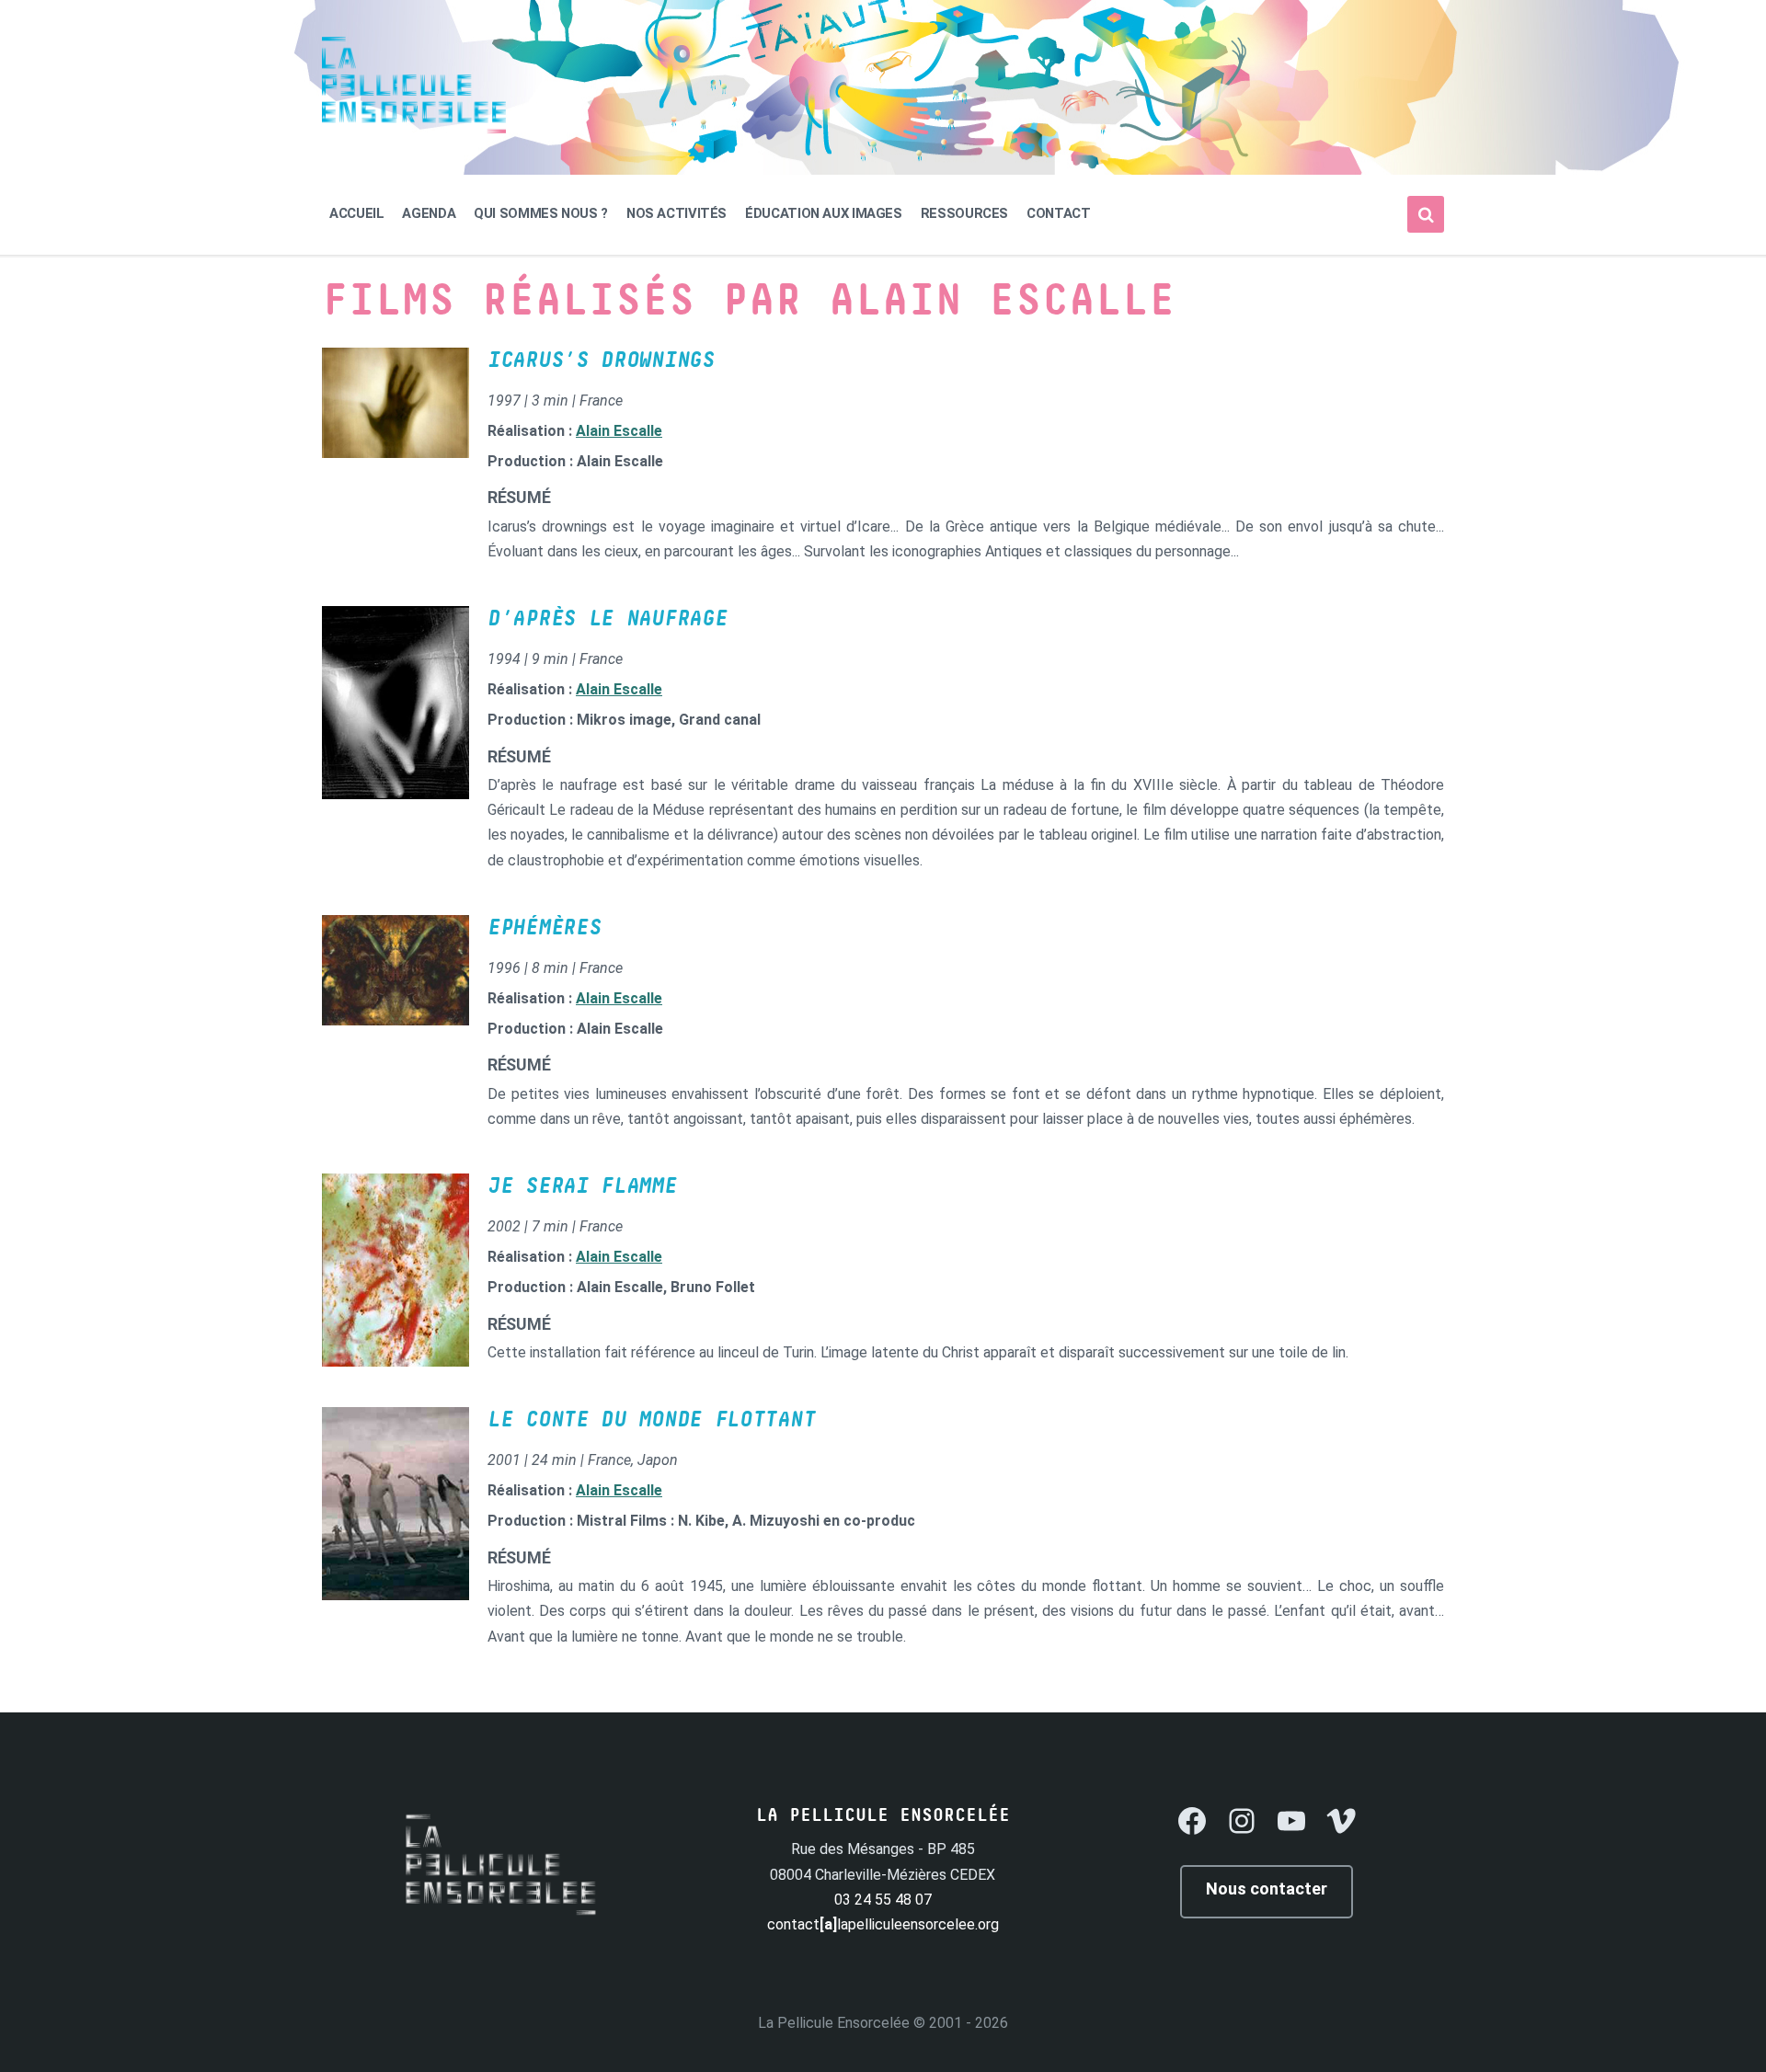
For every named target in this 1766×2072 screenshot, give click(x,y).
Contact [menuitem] (1058, 213)
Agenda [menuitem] (429, 213)
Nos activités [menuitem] (677, 213)
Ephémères (544, 928)
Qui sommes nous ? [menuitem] (541, 213)
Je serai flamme (582, 1186)
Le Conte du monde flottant (651, 1420)
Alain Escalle (619, 431)
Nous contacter (1267, 1889)
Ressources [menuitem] (964, 213)
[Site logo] (414, 128)
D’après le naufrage (607, 619)
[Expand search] (1426, 214)
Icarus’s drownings (601, 361)
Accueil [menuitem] (356, 213)
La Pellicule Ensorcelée (834, 2023)
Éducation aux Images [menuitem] (824, 213)
